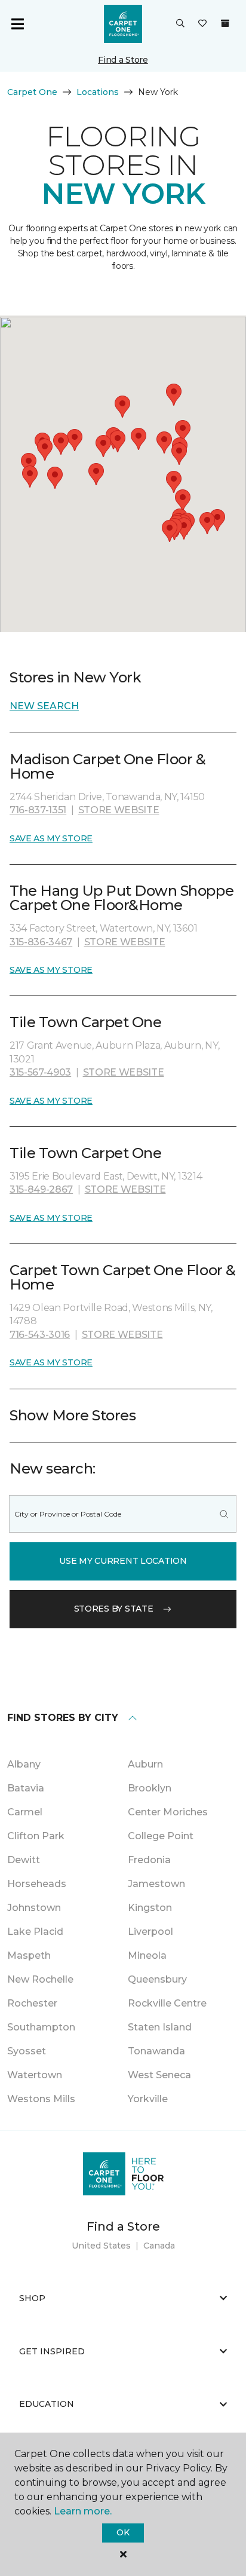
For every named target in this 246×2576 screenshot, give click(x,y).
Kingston (150, 1908)
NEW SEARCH (44, 706)
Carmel (25, 1812)
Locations (98, 92)
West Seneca (159, 2075)
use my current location (123, 1561)
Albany (24, 1764)
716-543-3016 (40, 1335)
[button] (180, 24)
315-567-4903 (40, 1072)
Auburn (145, 1764)
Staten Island (160, 2027)
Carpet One (32, 92)
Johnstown (34, 1908)
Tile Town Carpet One (85, 1022)
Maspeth (29, 1955)
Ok (123, 2532)
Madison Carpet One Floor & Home (108, 766)
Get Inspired (52, 2351)
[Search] (224, 1514)
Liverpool (150, 1932)
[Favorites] (202, 24)
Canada (159, 2246)
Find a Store (123, 60)
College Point (161, 1836)
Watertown (35, 2075)
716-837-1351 (38, 810)
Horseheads (37, 1884)
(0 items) (225, 23)
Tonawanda (156, 2051)
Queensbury (157, 1979)
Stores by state (114, 1609)
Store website (119, 810)
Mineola (147, 1955)
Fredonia (149, 1860)
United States (101, 2246)
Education (47, 2404)
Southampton (41, 2027)
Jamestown (156, 1884)
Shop (32, 2298)
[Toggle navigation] (17, 24)
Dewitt (24, 1860)
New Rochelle (40, 1979)
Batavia (26, 1788)
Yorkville (148, 2099)
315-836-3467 (41, 942)
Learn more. (83, 2511)
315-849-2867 (41, 1189)
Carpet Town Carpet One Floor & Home (123, 1277)
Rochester (32, 2003)
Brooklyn (150, 1788)
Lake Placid (35, 1932)
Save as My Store (51, 838)
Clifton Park (36, 1836)
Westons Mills (41, 2099)
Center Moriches (168, 1812)
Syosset (27, 2051)
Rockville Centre (167, 2003)
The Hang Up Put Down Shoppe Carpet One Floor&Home (122, 898)
